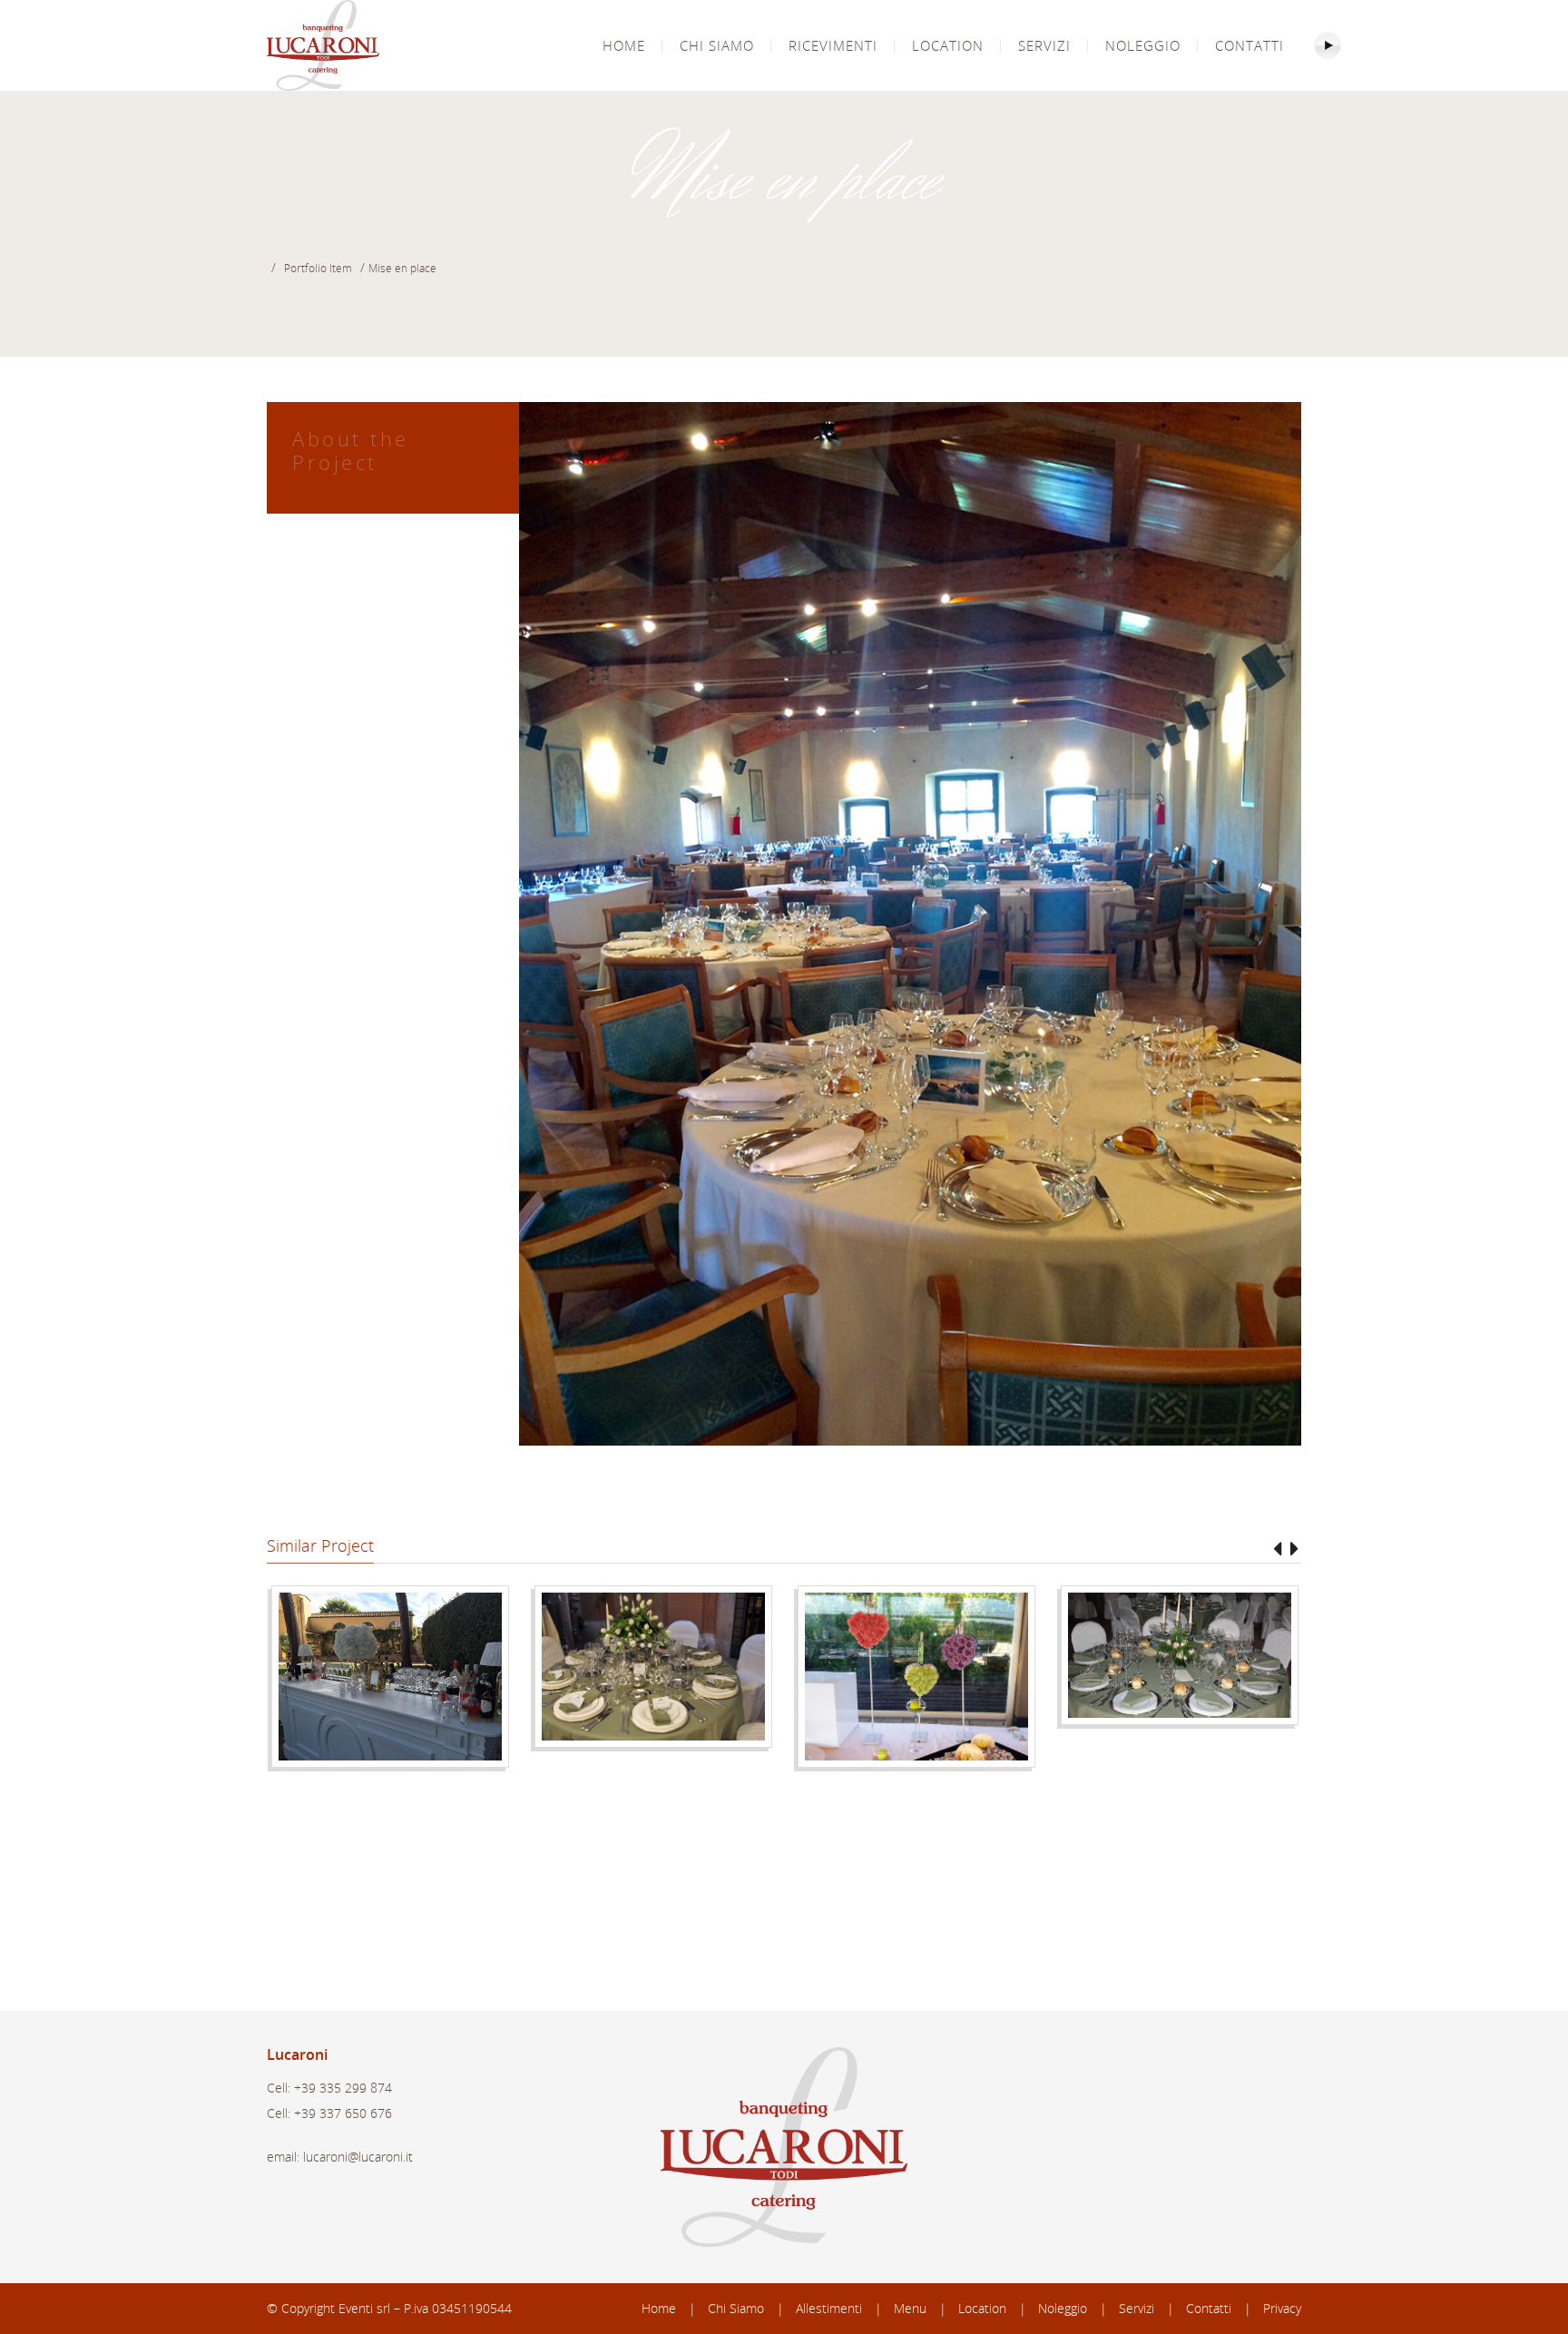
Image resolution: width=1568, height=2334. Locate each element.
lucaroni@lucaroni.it (358, 2157)
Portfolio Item (318, 268)
